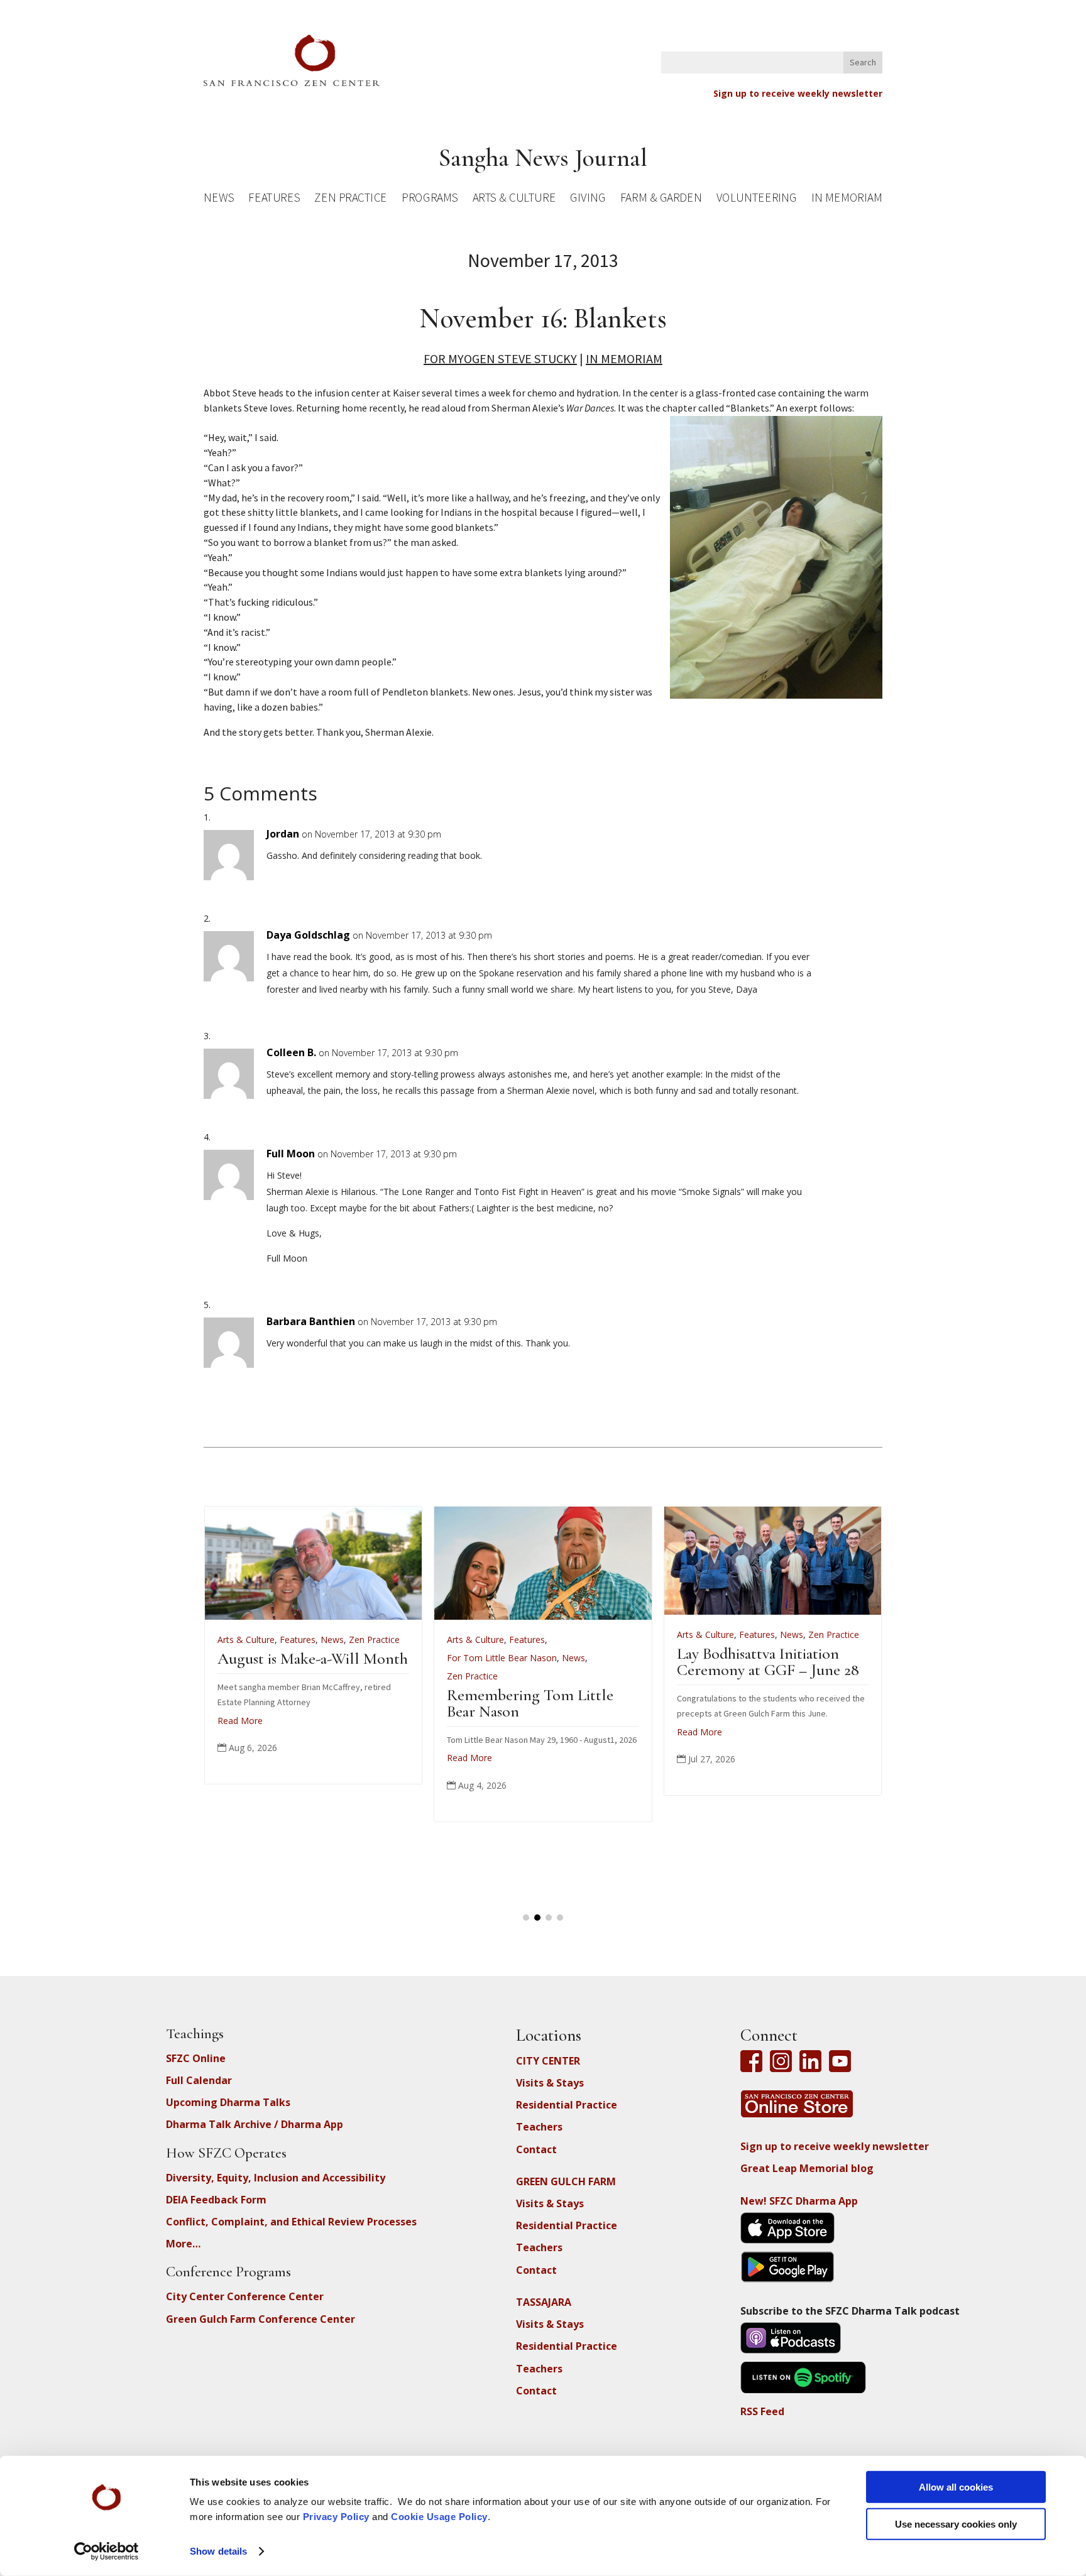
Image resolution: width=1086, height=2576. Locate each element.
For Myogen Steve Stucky (500, 358)
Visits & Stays (550, 2083)
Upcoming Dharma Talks (228, 2102)
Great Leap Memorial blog (807, 2168)
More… (183, 2244)
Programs (430, 199)
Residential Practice (567, 2105)
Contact (536, 2149)
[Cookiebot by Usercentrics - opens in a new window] (107, 2551)
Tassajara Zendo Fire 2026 (534, 1658)
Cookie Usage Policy (439, 2517)
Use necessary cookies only (956, 2524)
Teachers (539, 2127)
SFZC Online (196, 2058)
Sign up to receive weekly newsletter (798, 93)
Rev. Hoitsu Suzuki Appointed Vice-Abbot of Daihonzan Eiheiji (765, 1675)
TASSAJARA (544, 2302)
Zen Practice (351, 199)
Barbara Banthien (311, 1321)
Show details (218, 2551)
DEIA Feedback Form (216, 2200)
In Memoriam (847, 199)
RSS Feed (762, 2411)
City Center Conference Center (245, 2296)
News (219, 199)
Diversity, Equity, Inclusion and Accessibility (276, 2178)
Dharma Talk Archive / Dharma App (255, 2124)
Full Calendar (199, 2080)
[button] (526, 1918)
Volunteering (757, 199)
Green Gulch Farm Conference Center (261, 2319)
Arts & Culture (514, 199)
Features (274, 199)
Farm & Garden (661, 199)
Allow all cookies (956, 2487)
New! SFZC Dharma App (799, 2201)
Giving (588, 199)
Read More (246, 1732)
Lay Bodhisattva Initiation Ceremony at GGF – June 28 (314, 1662)
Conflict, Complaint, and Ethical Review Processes (291, 2222)
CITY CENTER (548, 2061)
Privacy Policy (336, 2517)
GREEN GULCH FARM (566, 2181)
